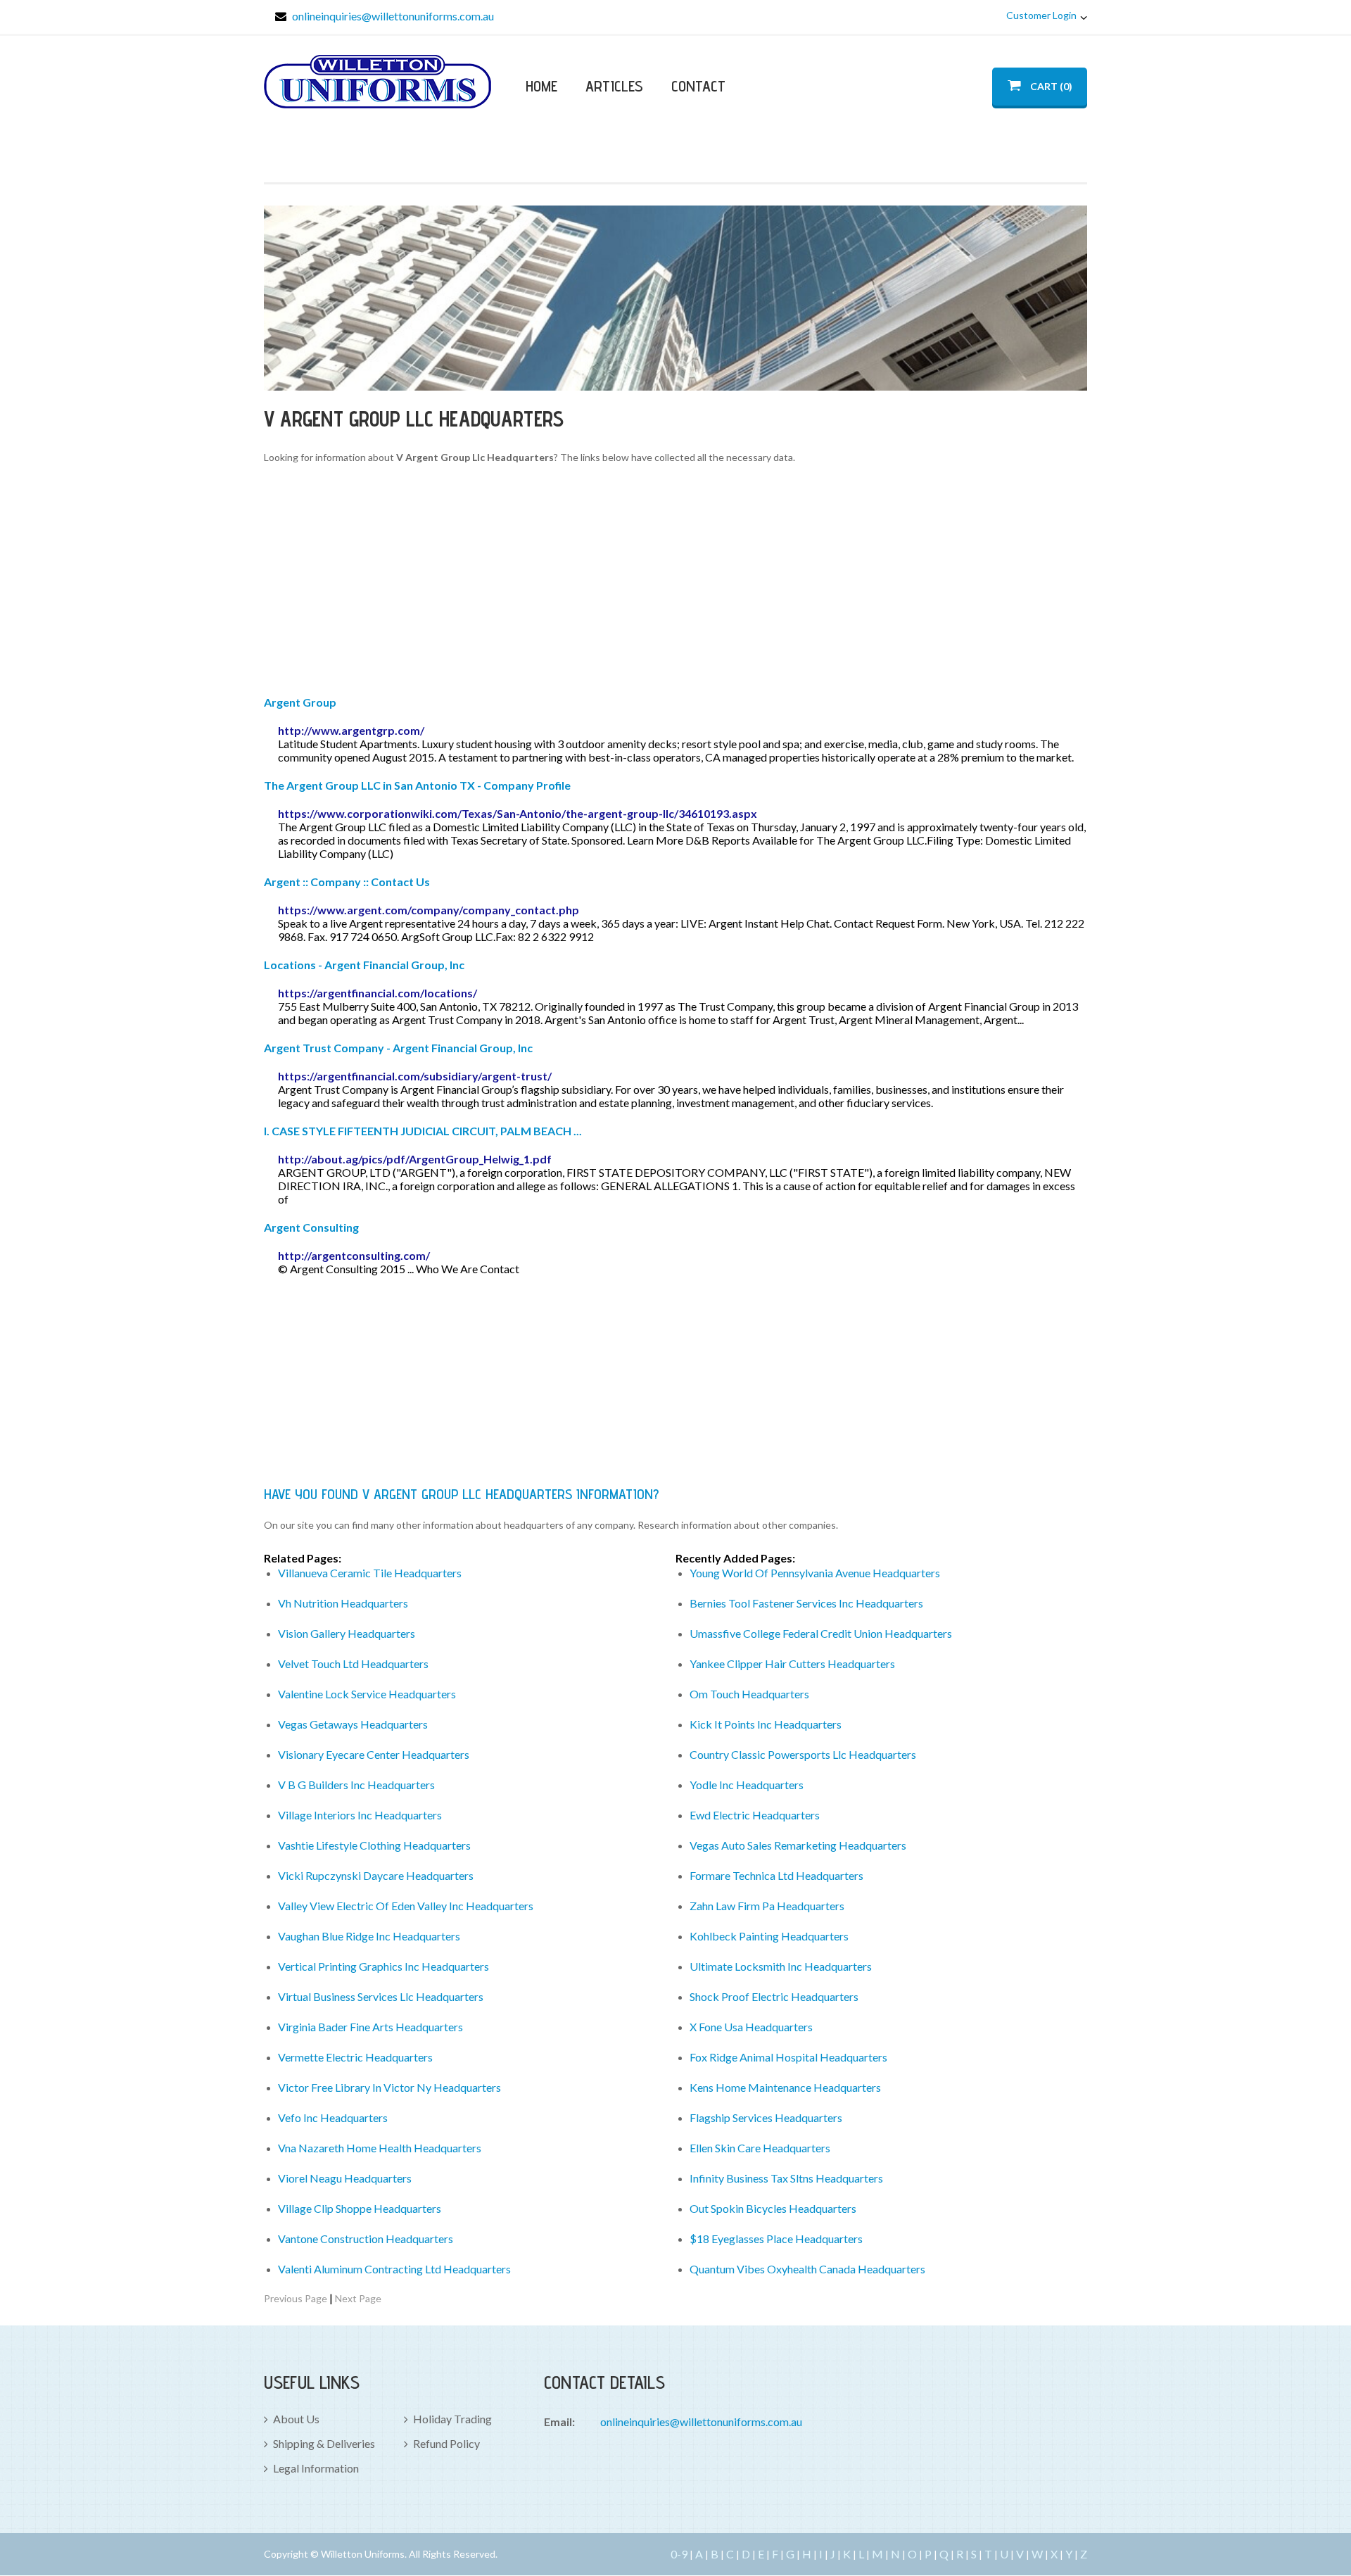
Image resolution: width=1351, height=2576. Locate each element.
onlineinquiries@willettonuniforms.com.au (393, 16)
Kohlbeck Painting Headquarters (769, 1936)
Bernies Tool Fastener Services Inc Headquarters (806, 1603)
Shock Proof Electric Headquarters (774, 1996)
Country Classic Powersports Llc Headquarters (803, 1754)
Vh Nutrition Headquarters (343, 1603)
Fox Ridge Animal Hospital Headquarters (788, 2057)
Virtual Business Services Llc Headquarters (381, 1996)
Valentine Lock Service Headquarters (367, 1694)
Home (541, 86)
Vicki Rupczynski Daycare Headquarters (376, 1875)
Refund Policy (446, 2443)
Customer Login (1041, 15)
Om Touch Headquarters (749, 1694)
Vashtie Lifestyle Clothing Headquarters (374, 1845)
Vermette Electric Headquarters (355, 2057)
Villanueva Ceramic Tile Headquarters (370, 1573)
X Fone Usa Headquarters (751, 2027)
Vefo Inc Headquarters (333, 2117)
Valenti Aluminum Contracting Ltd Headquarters (394, 2269)
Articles (614, 86)
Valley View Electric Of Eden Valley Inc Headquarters (406, 1906)
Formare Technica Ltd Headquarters (776, 1875)
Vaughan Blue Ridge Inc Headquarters (369, 1936)
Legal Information (316, 2468)
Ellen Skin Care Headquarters (760, 2148)
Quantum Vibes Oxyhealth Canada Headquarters (807, 2269)
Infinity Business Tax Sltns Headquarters (786, 2178)
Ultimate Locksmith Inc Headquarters (781, 1966)
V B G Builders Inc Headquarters (356, 1785)
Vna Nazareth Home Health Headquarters (380, 2148)
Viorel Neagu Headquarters (345, 2178)
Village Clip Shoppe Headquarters (360, 2208)
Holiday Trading (452, 2419)
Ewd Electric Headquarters (755, 1815)
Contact (698, 86)
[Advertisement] (675, 582)
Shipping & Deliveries (324, 2443)
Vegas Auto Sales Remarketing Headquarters (798, 1845)
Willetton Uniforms (378, 82)
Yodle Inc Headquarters (747, 1785)
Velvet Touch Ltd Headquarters (353, 1663)
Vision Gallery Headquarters (347, 1633)
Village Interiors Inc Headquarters (360, 1815)
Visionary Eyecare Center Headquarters (374, 1754)
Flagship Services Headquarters (766, 2117)
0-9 (679, 2554)
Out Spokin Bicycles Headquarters (773, 2208)
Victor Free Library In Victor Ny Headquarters (389, 2087)
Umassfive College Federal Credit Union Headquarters (821, 1633)
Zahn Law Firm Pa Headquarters (767, 1906)
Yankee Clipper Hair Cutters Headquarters (792, 1663)
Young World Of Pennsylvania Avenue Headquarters (815, 1573)
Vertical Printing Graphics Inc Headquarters (383, 1966)
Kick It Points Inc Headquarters (766, 1724)
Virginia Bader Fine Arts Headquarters (370, 2027)
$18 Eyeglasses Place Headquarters (776, 2239)
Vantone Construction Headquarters (366, 2239)
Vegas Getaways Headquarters (353, 1724)
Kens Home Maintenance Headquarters (785, 2087)
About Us (296, 2419)
